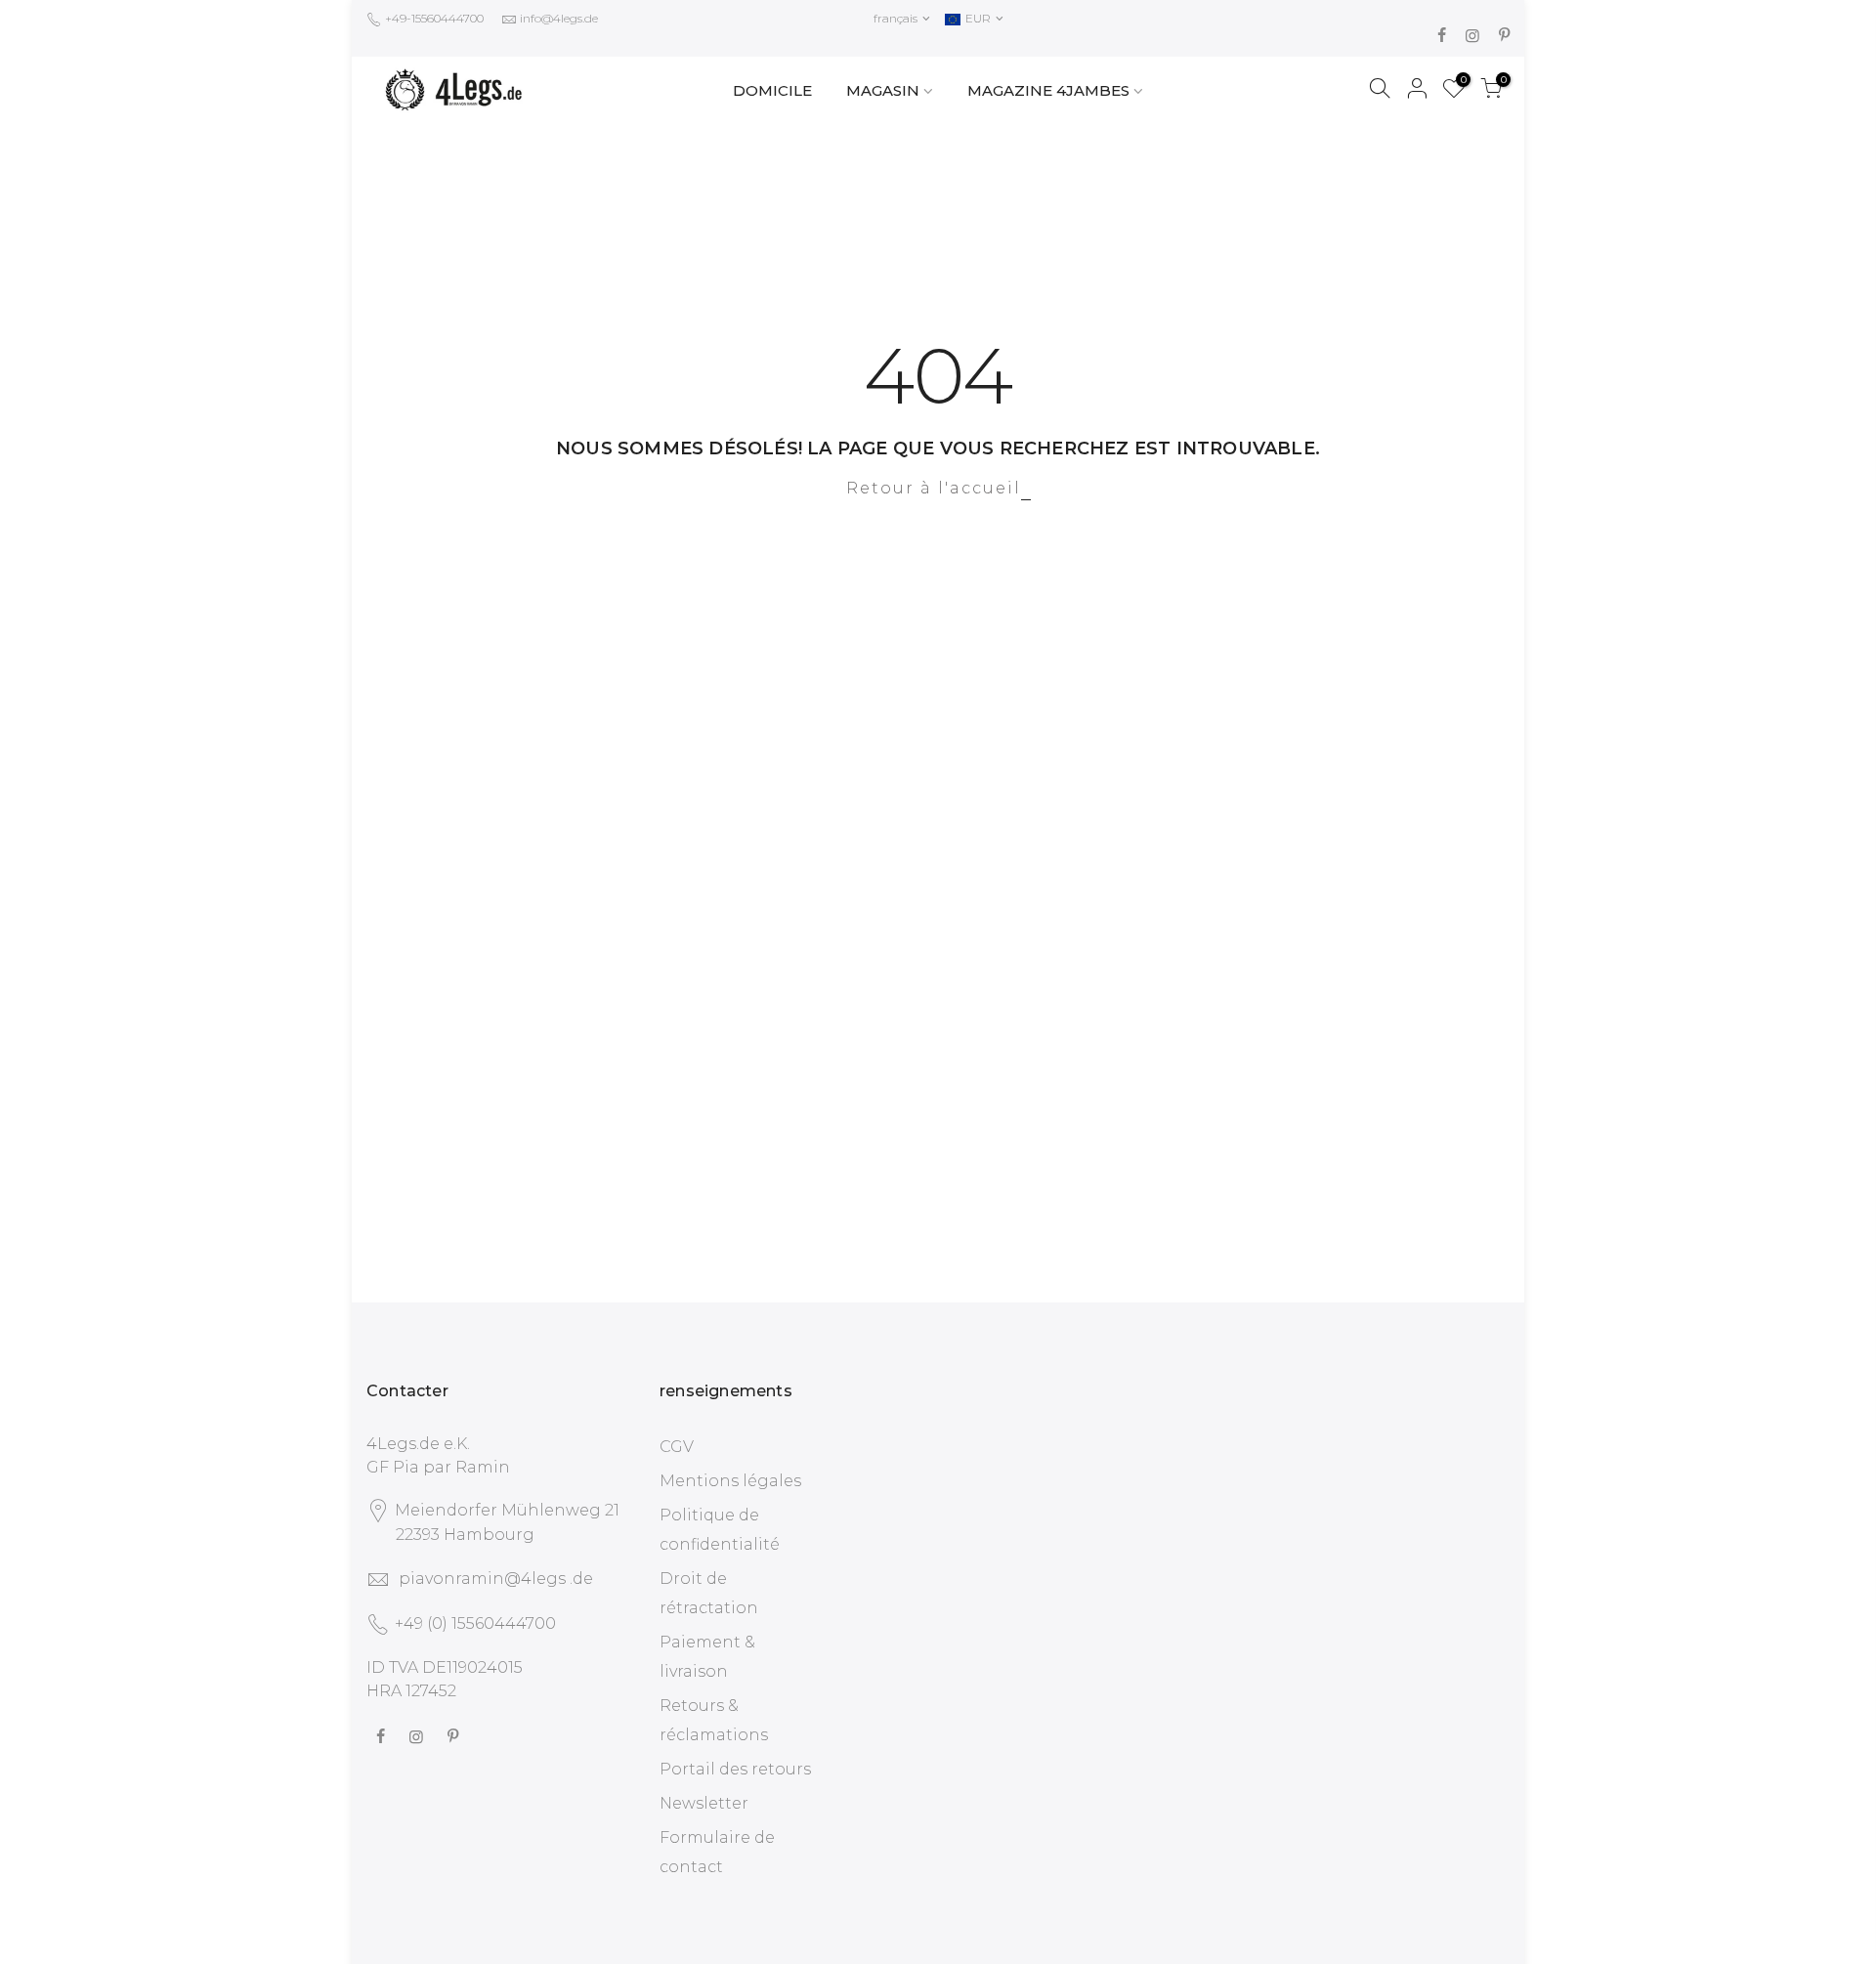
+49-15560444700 (433, 18)
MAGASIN (883, 90)
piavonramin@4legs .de (496, 1579)
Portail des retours (735, 1769)
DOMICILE (772, 90)
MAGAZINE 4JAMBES (1048, 90)
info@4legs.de (559, 18)
